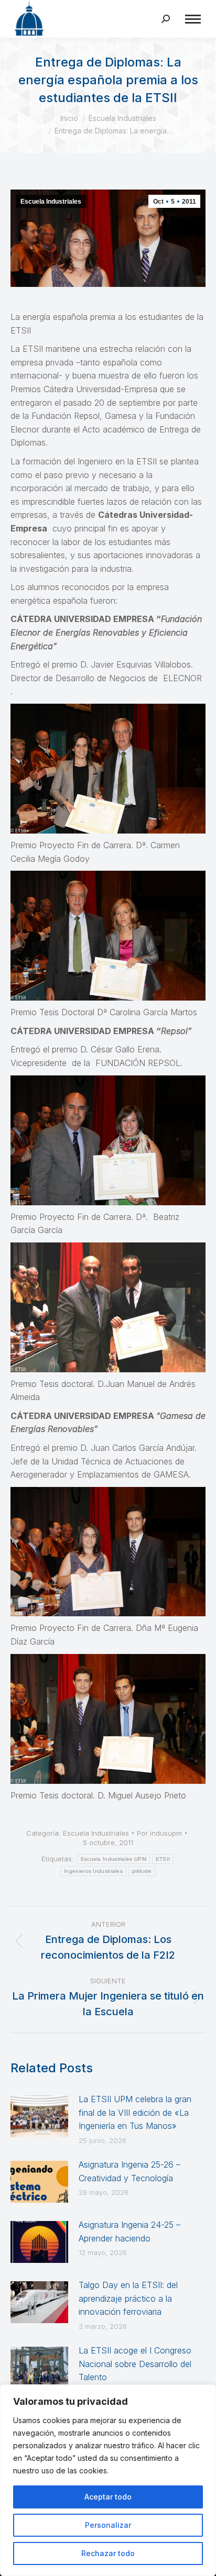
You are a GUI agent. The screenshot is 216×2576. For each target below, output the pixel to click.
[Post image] (39, 2116)
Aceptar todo (108, 2497)
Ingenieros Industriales (93, 1871)
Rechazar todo (108, 2553)
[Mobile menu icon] (193, 19)
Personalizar (108, 2525)
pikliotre (142, 1871)
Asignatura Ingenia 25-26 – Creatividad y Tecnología (129, 2171)
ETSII (163, 1859)
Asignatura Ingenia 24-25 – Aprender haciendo (129, 2231)
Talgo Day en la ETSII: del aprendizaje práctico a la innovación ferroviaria (128, 2298)
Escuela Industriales (51, 202)
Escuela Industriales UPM (114, 1859)
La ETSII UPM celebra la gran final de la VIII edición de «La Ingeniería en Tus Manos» (135, 2112)
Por (159, 1833)
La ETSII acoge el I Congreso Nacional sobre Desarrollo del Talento (135, 2364)
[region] (108, 2480)
